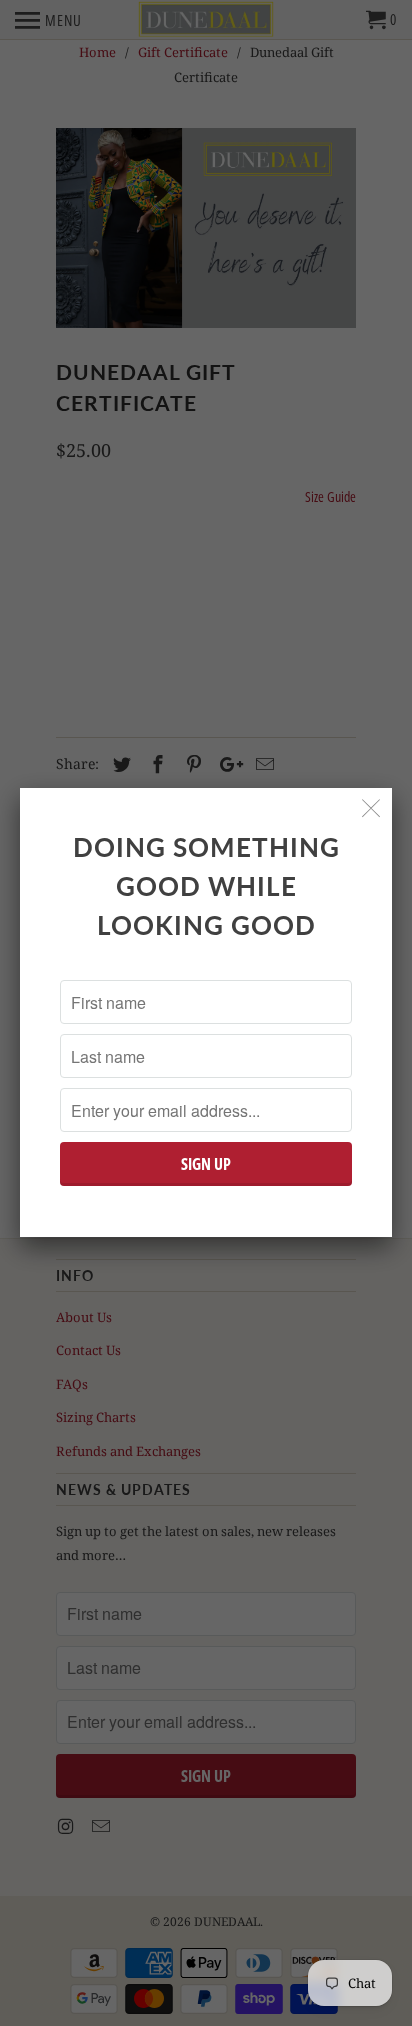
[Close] (371, 808)
